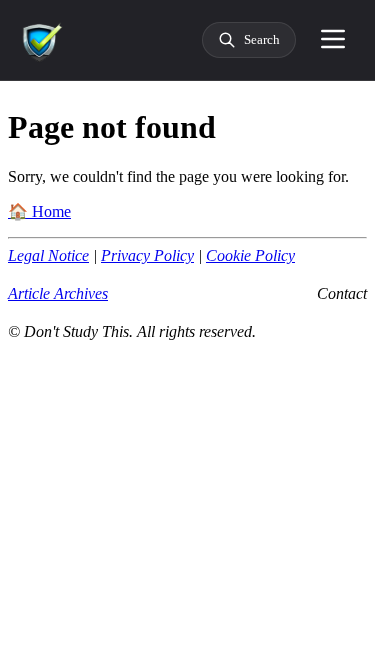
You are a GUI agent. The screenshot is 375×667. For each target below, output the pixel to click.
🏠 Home (39, 211)
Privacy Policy (147, 255)
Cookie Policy (250, 255)
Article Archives (58, 293)
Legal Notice (48, 255)
